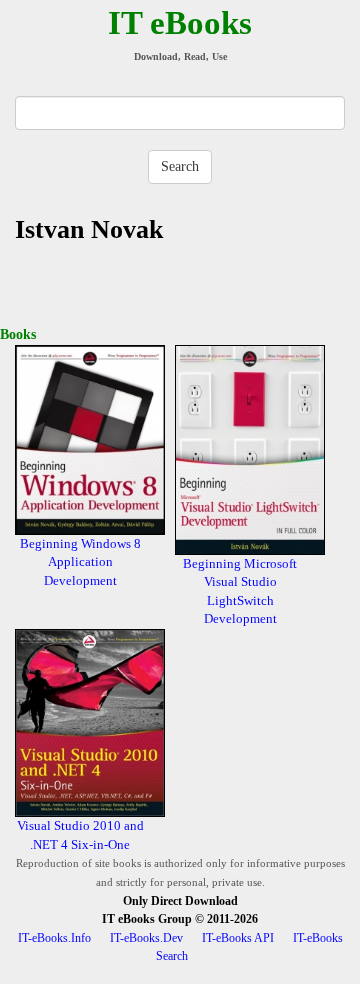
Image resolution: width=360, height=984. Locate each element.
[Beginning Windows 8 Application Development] (90, 438)
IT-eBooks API (238, 938)
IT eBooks (180, 23)
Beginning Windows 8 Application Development (80, 562)
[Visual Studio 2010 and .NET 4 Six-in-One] (90, 721)
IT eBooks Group (147, 919)
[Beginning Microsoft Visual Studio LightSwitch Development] (250, 448)
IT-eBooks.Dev (146, 938)
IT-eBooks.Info (54, 938)
